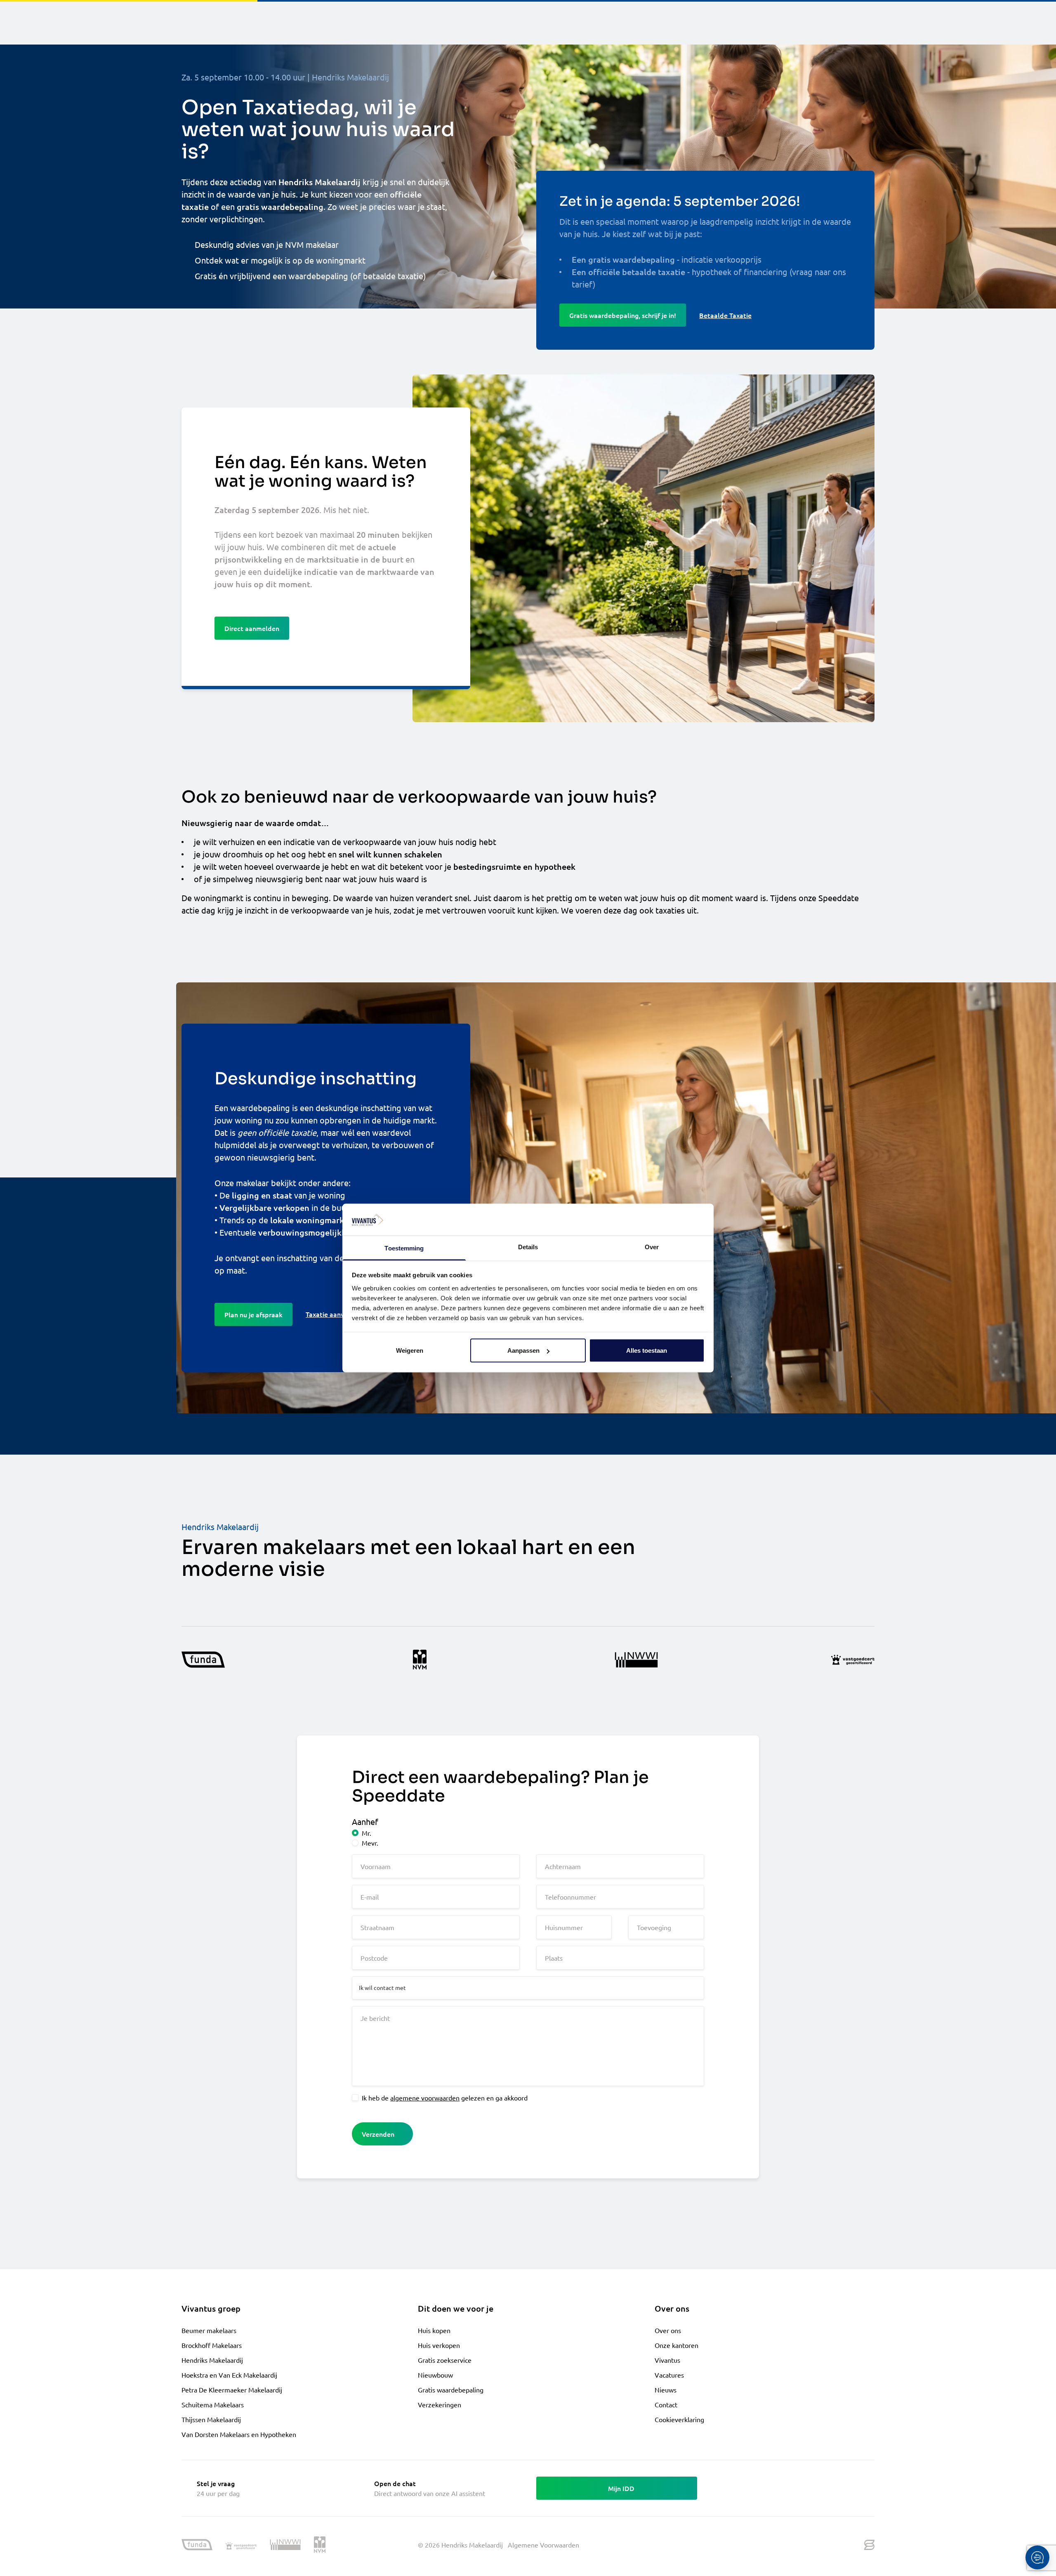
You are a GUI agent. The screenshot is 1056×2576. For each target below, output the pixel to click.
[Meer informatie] (203, 1660)
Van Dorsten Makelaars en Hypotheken (239, 2434)
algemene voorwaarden (425, 2098)
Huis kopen (434, 2330)
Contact (666, 2404)
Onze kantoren (676, 2345)
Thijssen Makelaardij (211, 2419)
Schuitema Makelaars (213, 2404)
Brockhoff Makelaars (212, 2345)
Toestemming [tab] (404, 1248)
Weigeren (410, 1350)
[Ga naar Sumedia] (869, 2545)
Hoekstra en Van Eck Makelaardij (229, 2375)
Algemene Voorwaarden (543, 2545)
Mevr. (370, 1843)
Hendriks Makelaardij (212, 2360)
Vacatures (669, 2375)
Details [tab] (528, 1247)
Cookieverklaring (679, 2419)
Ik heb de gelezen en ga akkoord (445, 2098)
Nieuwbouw (435, 2375)
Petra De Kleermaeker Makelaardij (232, 2390)
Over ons (668, 2330)
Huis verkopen (439, 2345)
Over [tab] (652, 1247)
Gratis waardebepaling (451, 2390)
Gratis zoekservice (445, 2360)
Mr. (367, 1833)
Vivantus (667, 2360)
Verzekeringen (440, 2404)
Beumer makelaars (209, 2330)
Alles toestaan (647, 1350)
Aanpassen (523, 1350)
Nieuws (666, 2390)
